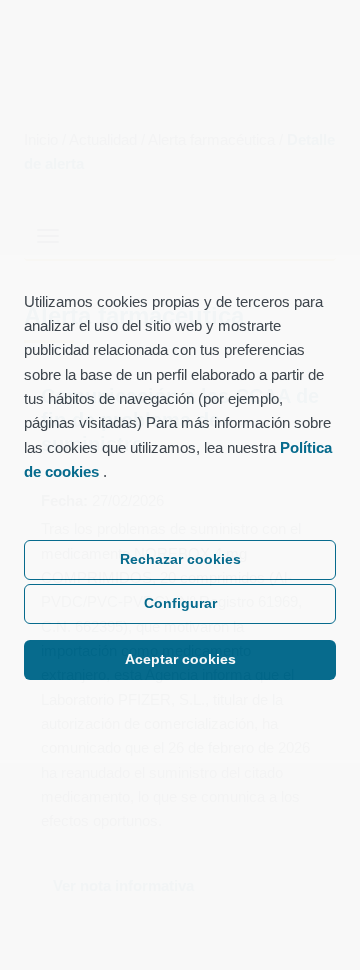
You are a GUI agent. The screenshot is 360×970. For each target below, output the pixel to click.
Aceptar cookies (180, 659)
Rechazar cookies (180, 559)
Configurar (180, 603)
